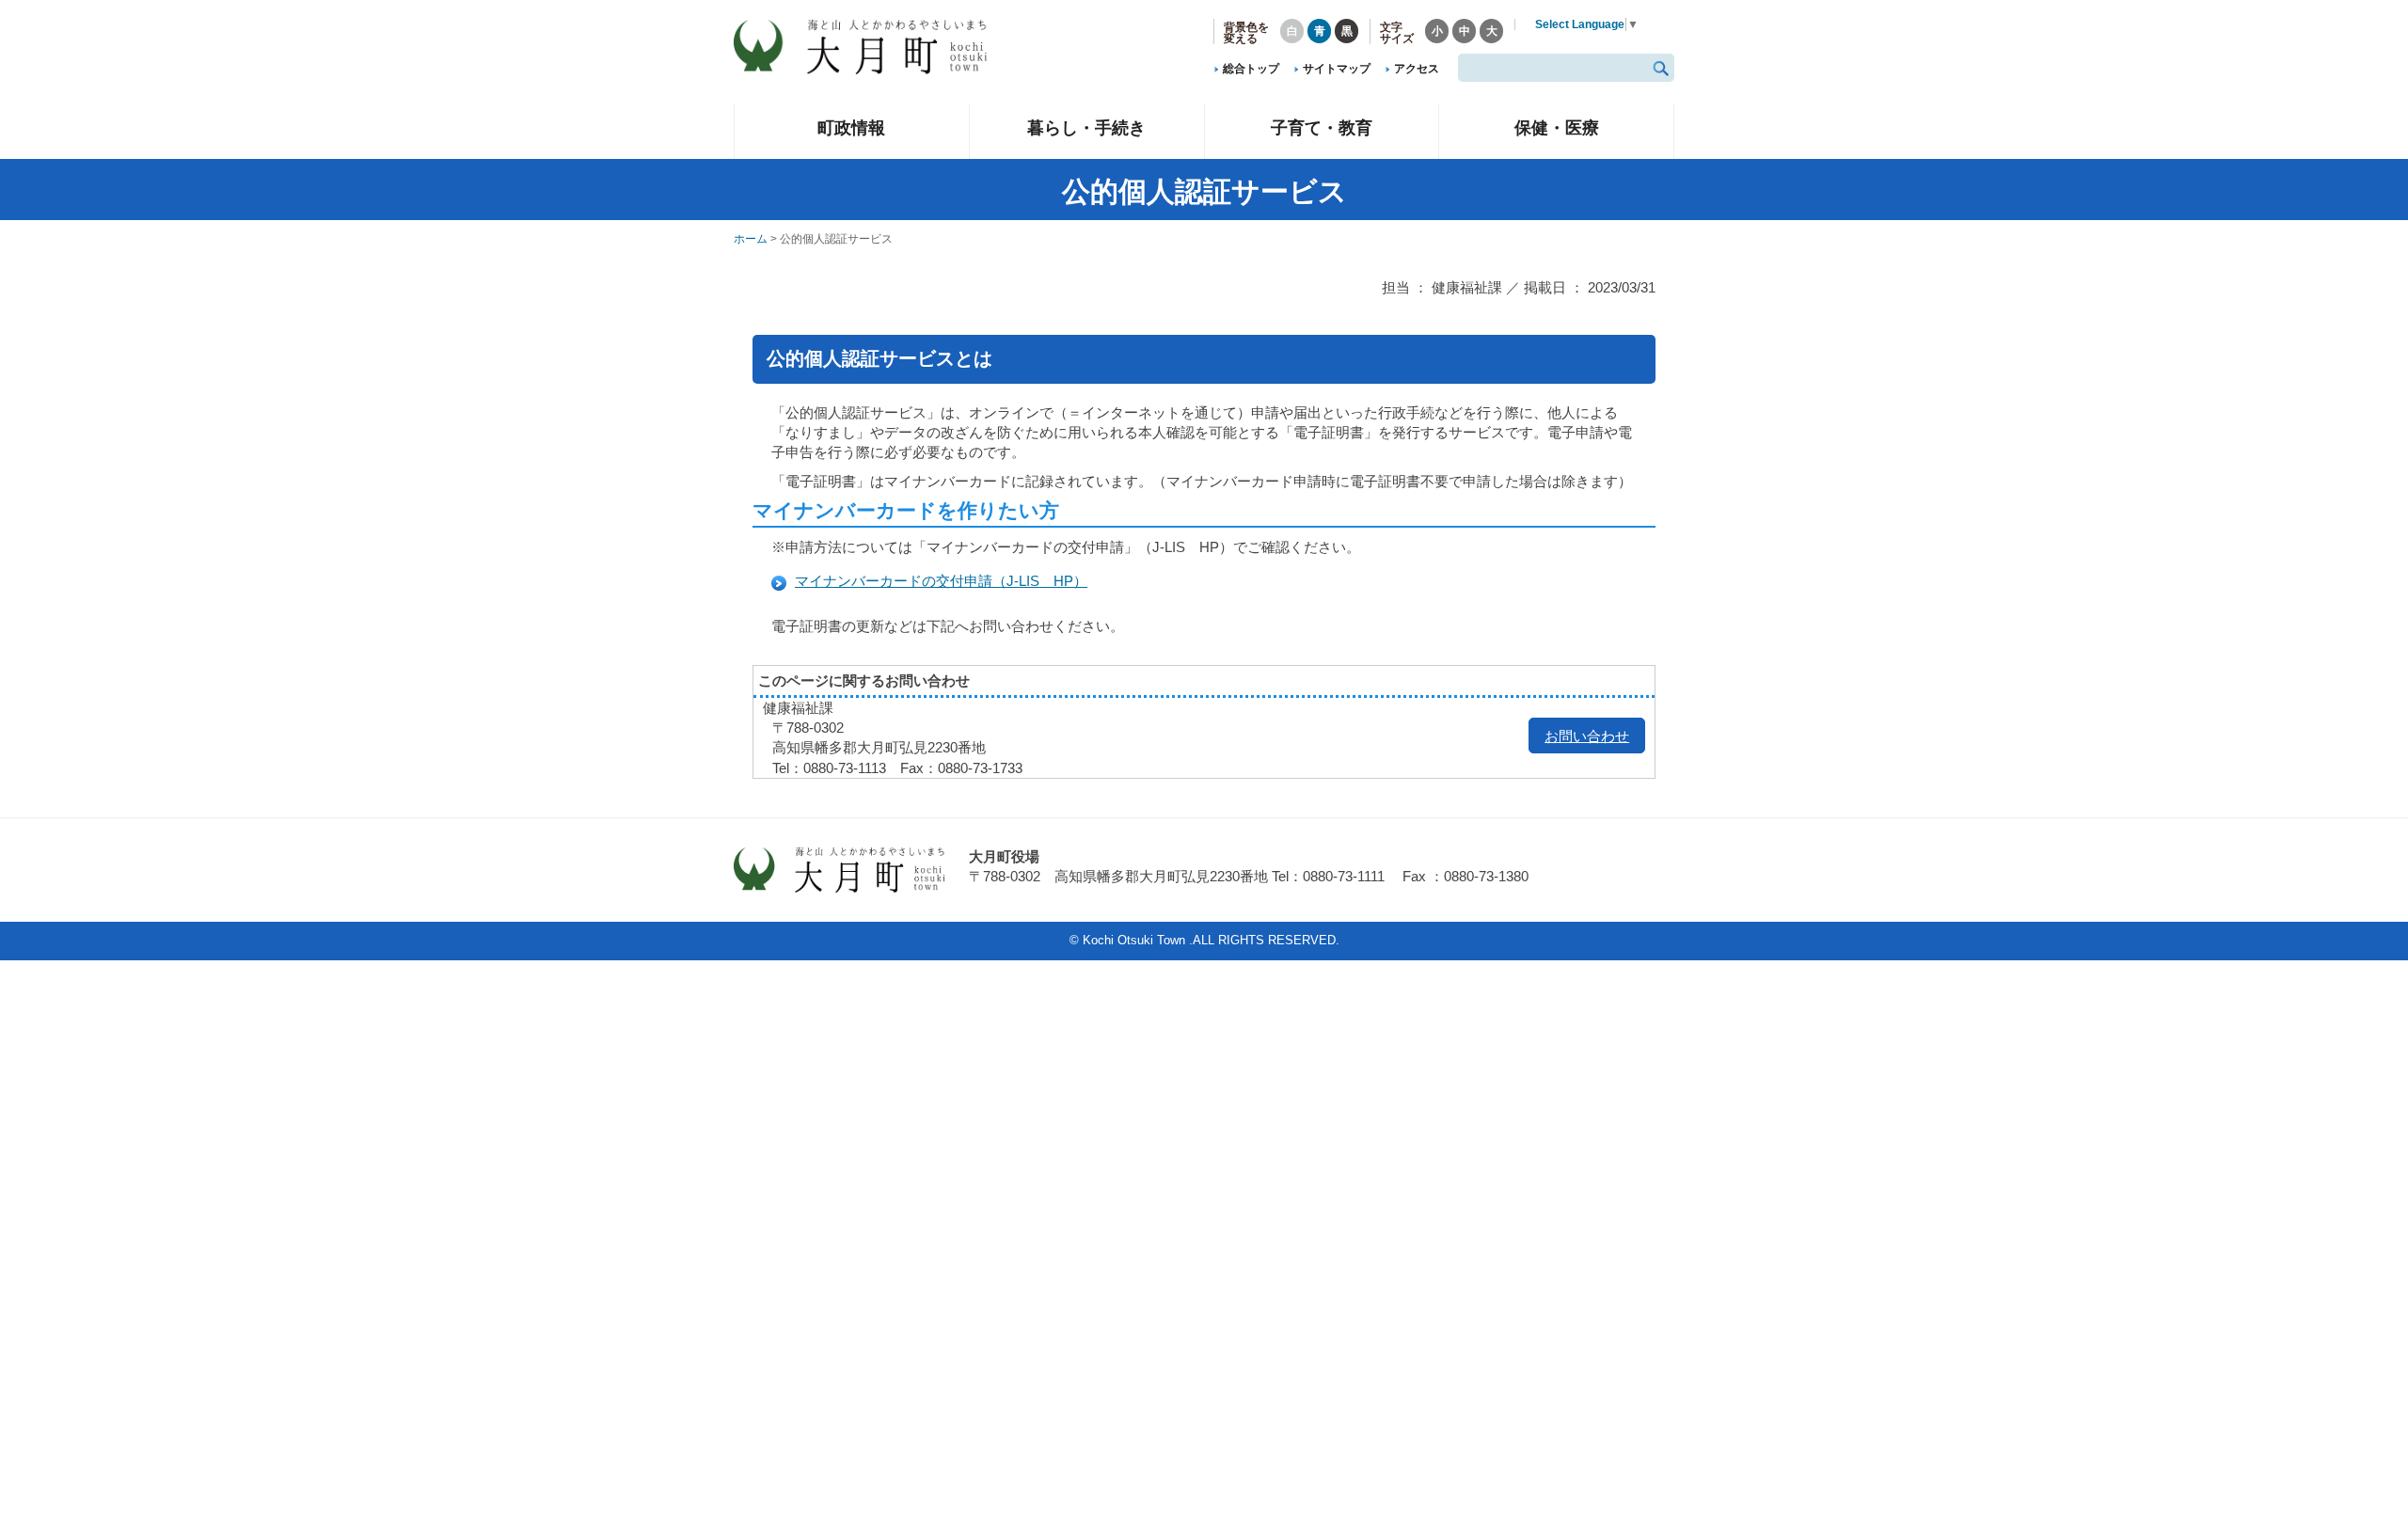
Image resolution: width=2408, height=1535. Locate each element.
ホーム (751, 239)
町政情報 (851, 127)
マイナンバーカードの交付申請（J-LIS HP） (941, 581)
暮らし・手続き (1086, 127)
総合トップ (1251, 69)
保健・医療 (1557, 127)
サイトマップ (1337, 69)
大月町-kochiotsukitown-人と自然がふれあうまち (875, 47)
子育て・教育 (1322, 127)
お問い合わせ (1587, 736)
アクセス (1417, 69)
